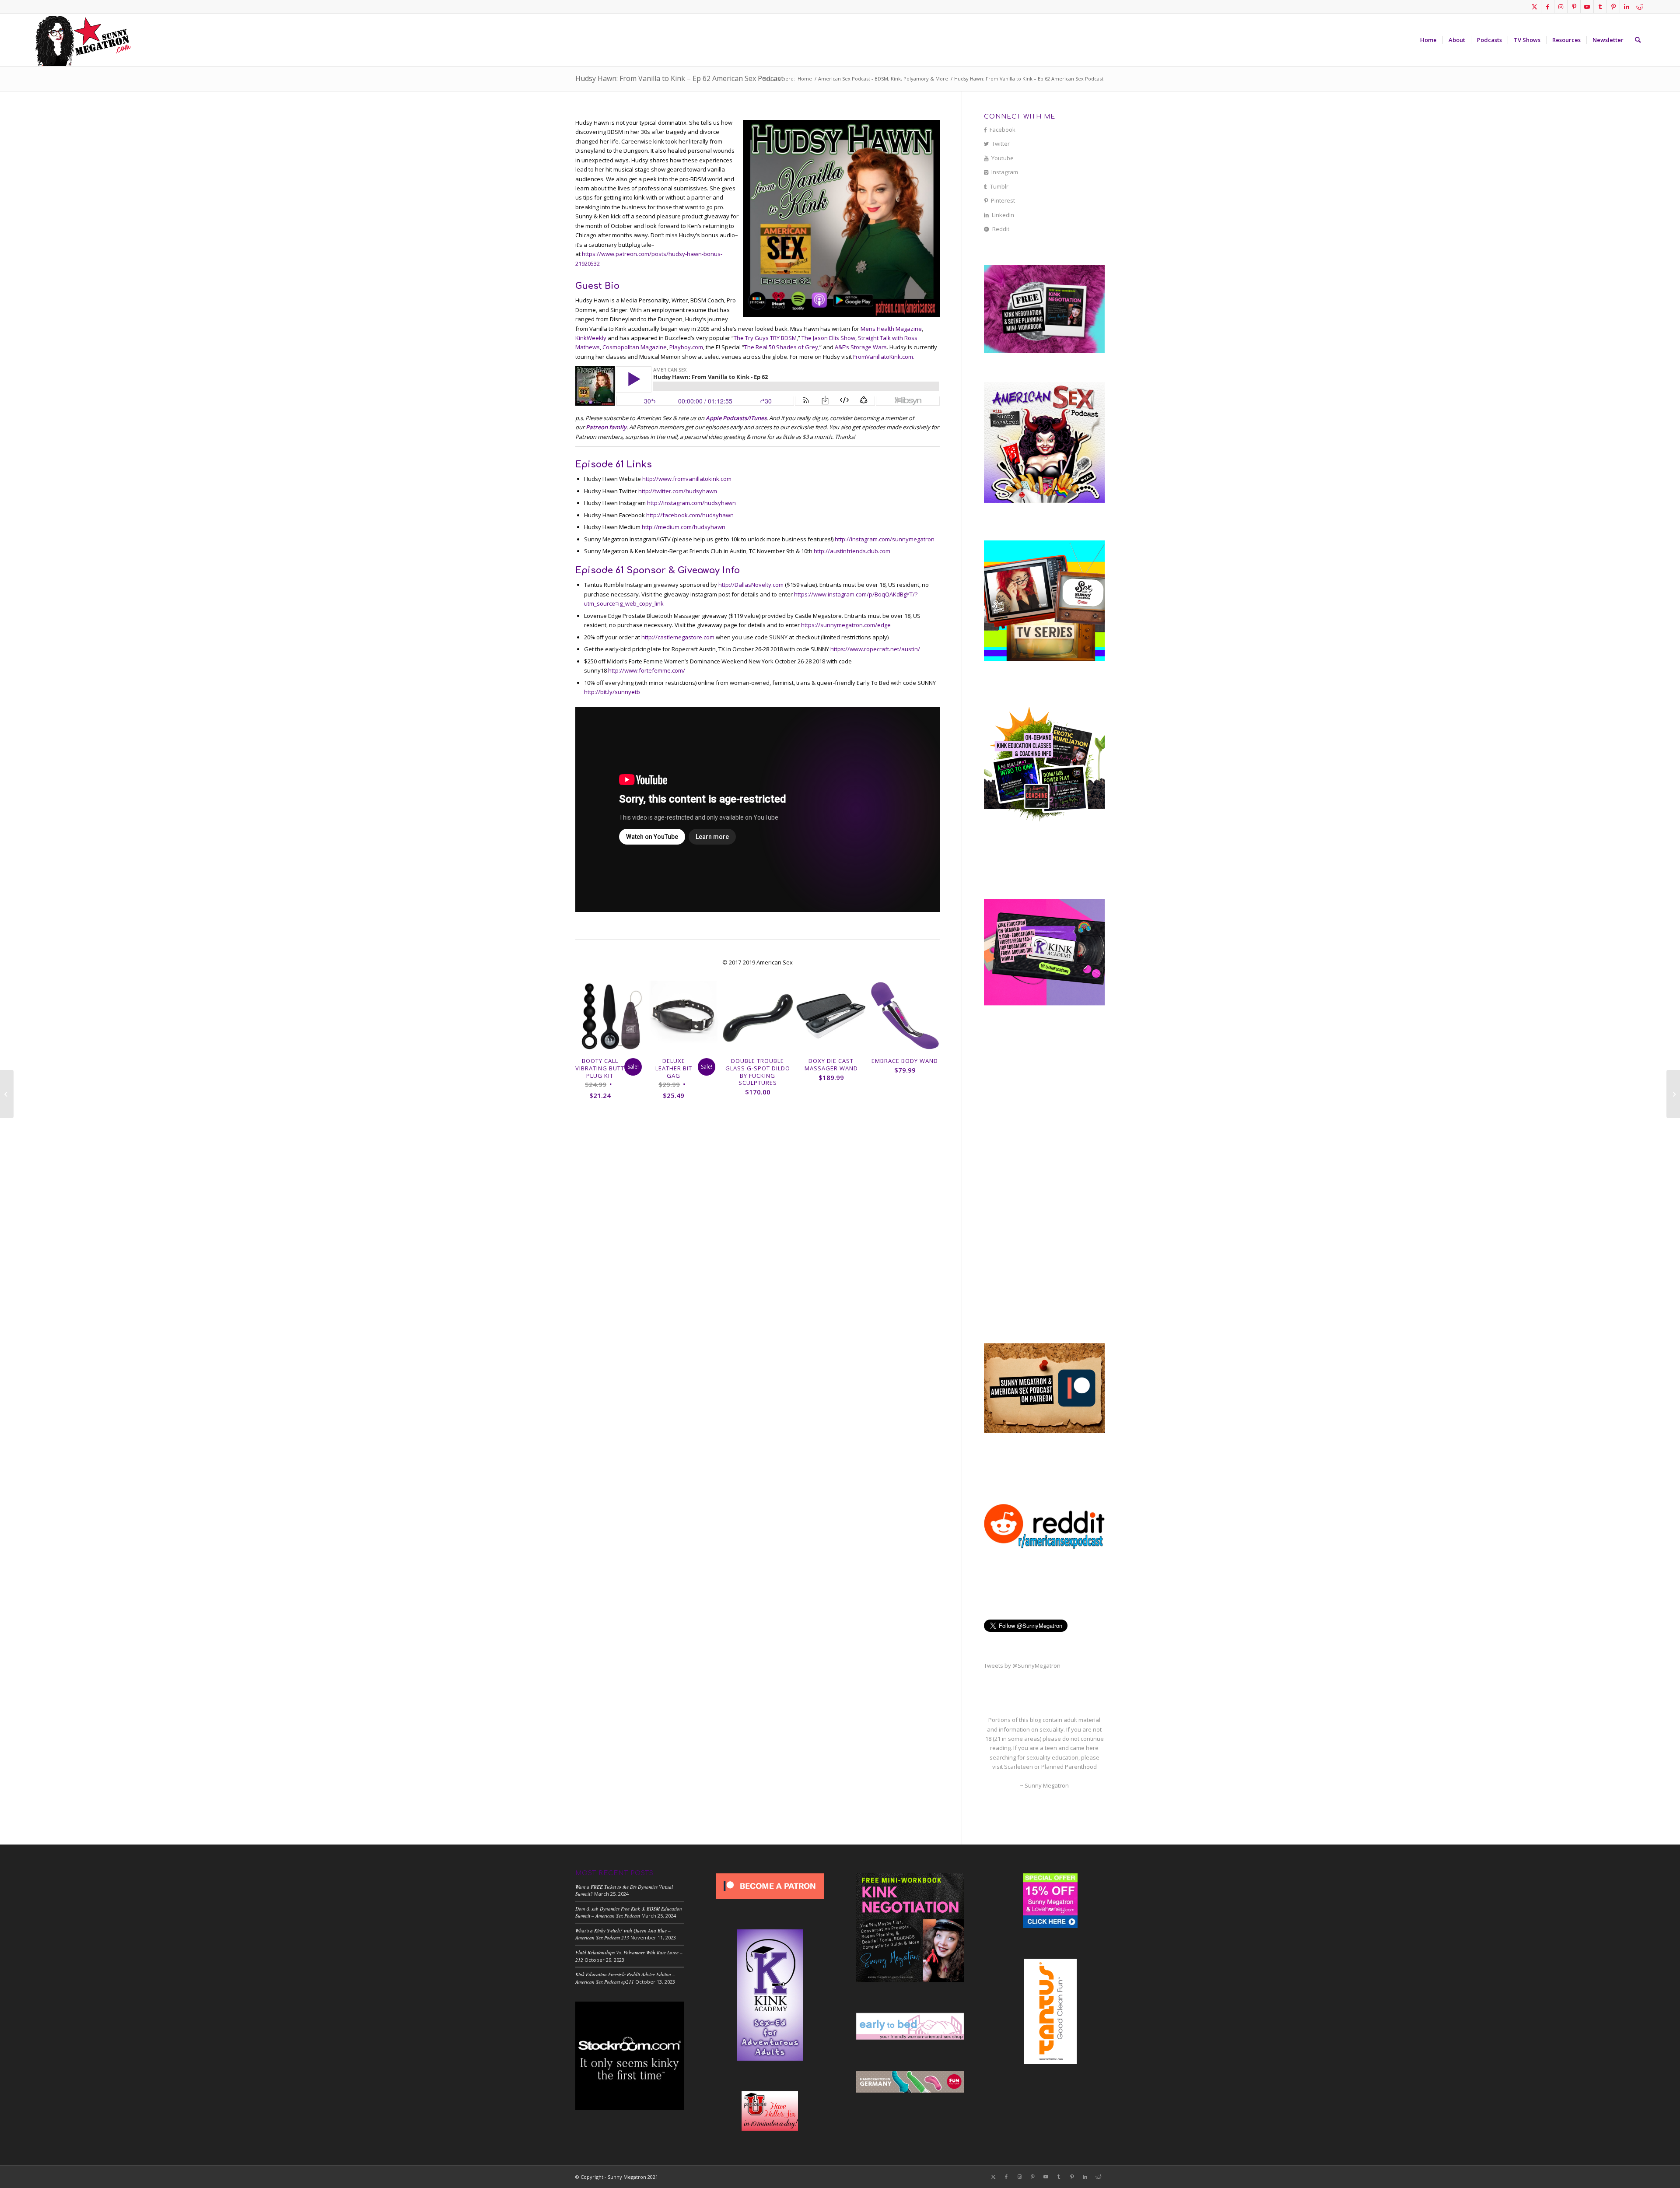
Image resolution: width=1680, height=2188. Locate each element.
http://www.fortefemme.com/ (647, 670)
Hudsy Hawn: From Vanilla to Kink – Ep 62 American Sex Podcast (679, 78)
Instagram (1005, 172)
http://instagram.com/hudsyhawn (691, 503)
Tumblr (999, 186)
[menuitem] (1428, 40)
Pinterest (1003, 200)
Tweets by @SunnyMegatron (1022, 1666)
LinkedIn (1003, 215)
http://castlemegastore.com (678, 637)
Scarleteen (1018, 1767)
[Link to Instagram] (1561, 7)
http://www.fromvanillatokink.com (687, 479)
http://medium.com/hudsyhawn (684, 527)
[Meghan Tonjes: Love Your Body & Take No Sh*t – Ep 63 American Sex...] (1673, 1094)
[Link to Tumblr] (1600, 7)
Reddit (1001, 229)
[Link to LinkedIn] (1626, 7)
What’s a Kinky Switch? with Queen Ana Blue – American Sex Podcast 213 (623, 1934)
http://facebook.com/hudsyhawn (690, 515)
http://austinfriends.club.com (852, 551)
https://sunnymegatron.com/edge (846, 625)
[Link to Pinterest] (1574, 7)
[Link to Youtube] (1587, 7)
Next (927, 1033)
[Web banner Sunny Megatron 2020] (83, 40)
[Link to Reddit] (1640, 7)
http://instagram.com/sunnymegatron (885, 539)
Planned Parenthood (1069, 1767)
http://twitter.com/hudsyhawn (678, 491)
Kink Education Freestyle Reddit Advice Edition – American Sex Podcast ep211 (625, 1978)
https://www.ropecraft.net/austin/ (875, 649)
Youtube (1003, 158)
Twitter (1001, 144)
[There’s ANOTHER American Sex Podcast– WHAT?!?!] (7, 1094)
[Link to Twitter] (1535, 7)
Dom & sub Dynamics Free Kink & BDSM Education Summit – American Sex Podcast (629, 1912)
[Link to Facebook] (1548, 7)
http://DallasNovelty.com (751, 585)
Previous (588, 1033)
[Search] (1638, 40)
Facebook (1003, 130)
